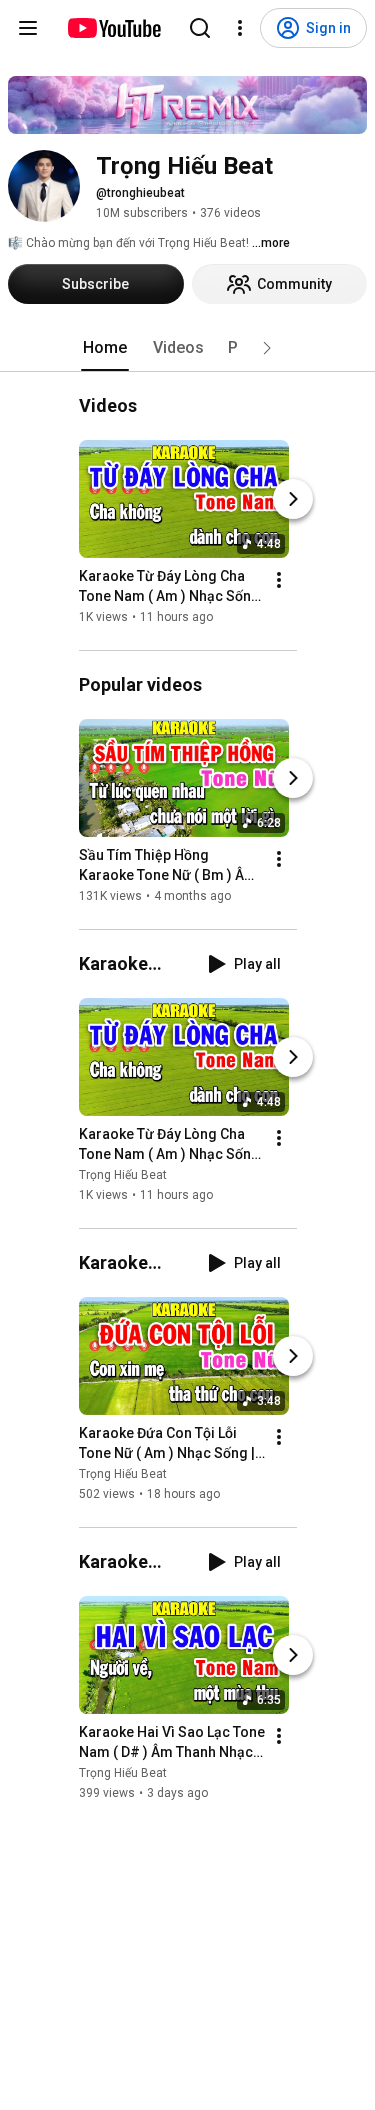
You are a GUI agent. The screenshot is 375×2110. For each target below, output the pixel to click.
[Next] (293, 499)
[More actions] (279, 580)
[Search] (200, 28)
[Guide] (28, 28)
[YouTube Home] (113, 28)
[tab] (105, 348)
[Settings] (240, 28)
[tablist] (188, 348)
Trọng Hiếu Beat (123, 1175)
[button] (267, 348)
